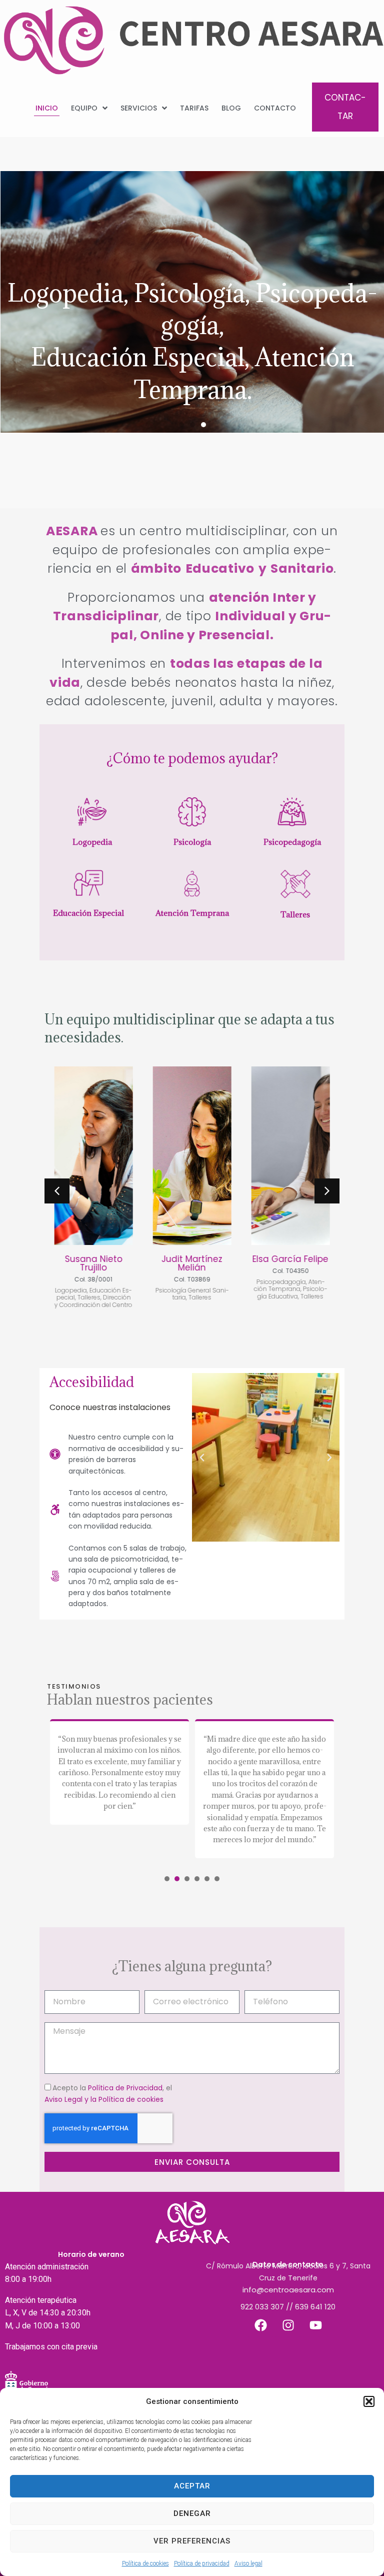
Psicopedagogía (292, 842)
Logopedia (92, 842)
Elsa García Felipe (290, 1259)
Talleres (295, 914)
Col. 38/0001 (93, 1279)
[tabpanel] (119, 1789)
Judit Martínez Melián (192, 1263)
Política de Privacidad (125, 2088)
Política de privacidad (202, 2563)
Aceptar (192, 2486)
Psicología (192, 842)
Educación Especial (88, 913)
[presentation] (167, 1879)
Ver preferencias (192, 2541)
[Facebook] (260, 2325)
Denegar (192, 2513)
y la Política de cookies (124, 2099)
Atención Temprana (192, 913)
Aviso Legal (63, 2099)
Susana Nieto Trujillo (94, 1263)
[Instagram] (288, 2325)
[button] (369, 2401)
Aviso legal (248, 2563)
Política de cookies (145, 2563)
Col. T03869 (192, 1279)
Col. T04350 (290, 1271)
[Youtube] (315, 2325)
